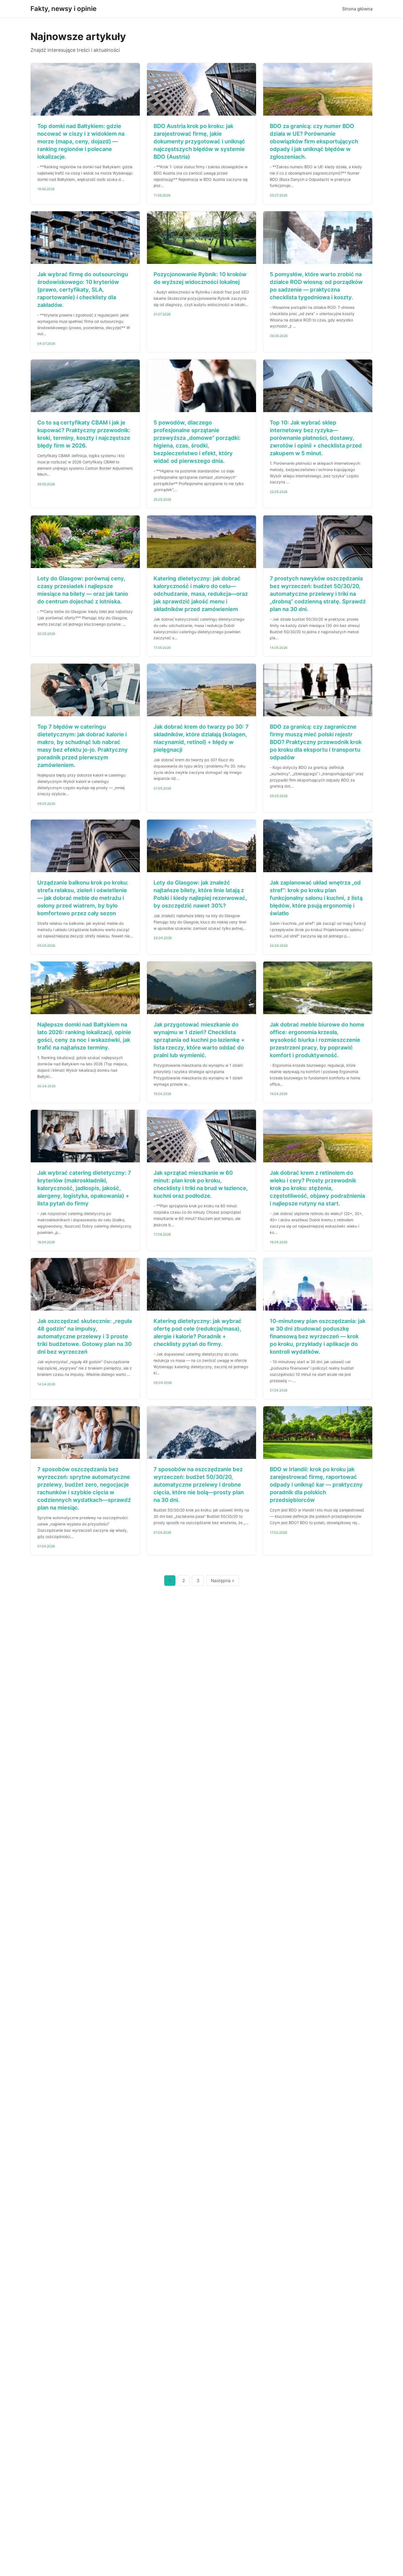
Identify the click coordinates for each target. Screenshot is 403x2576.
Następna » (223, 1581)
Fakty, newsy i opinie (63, 9)
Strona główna (357, 9)
